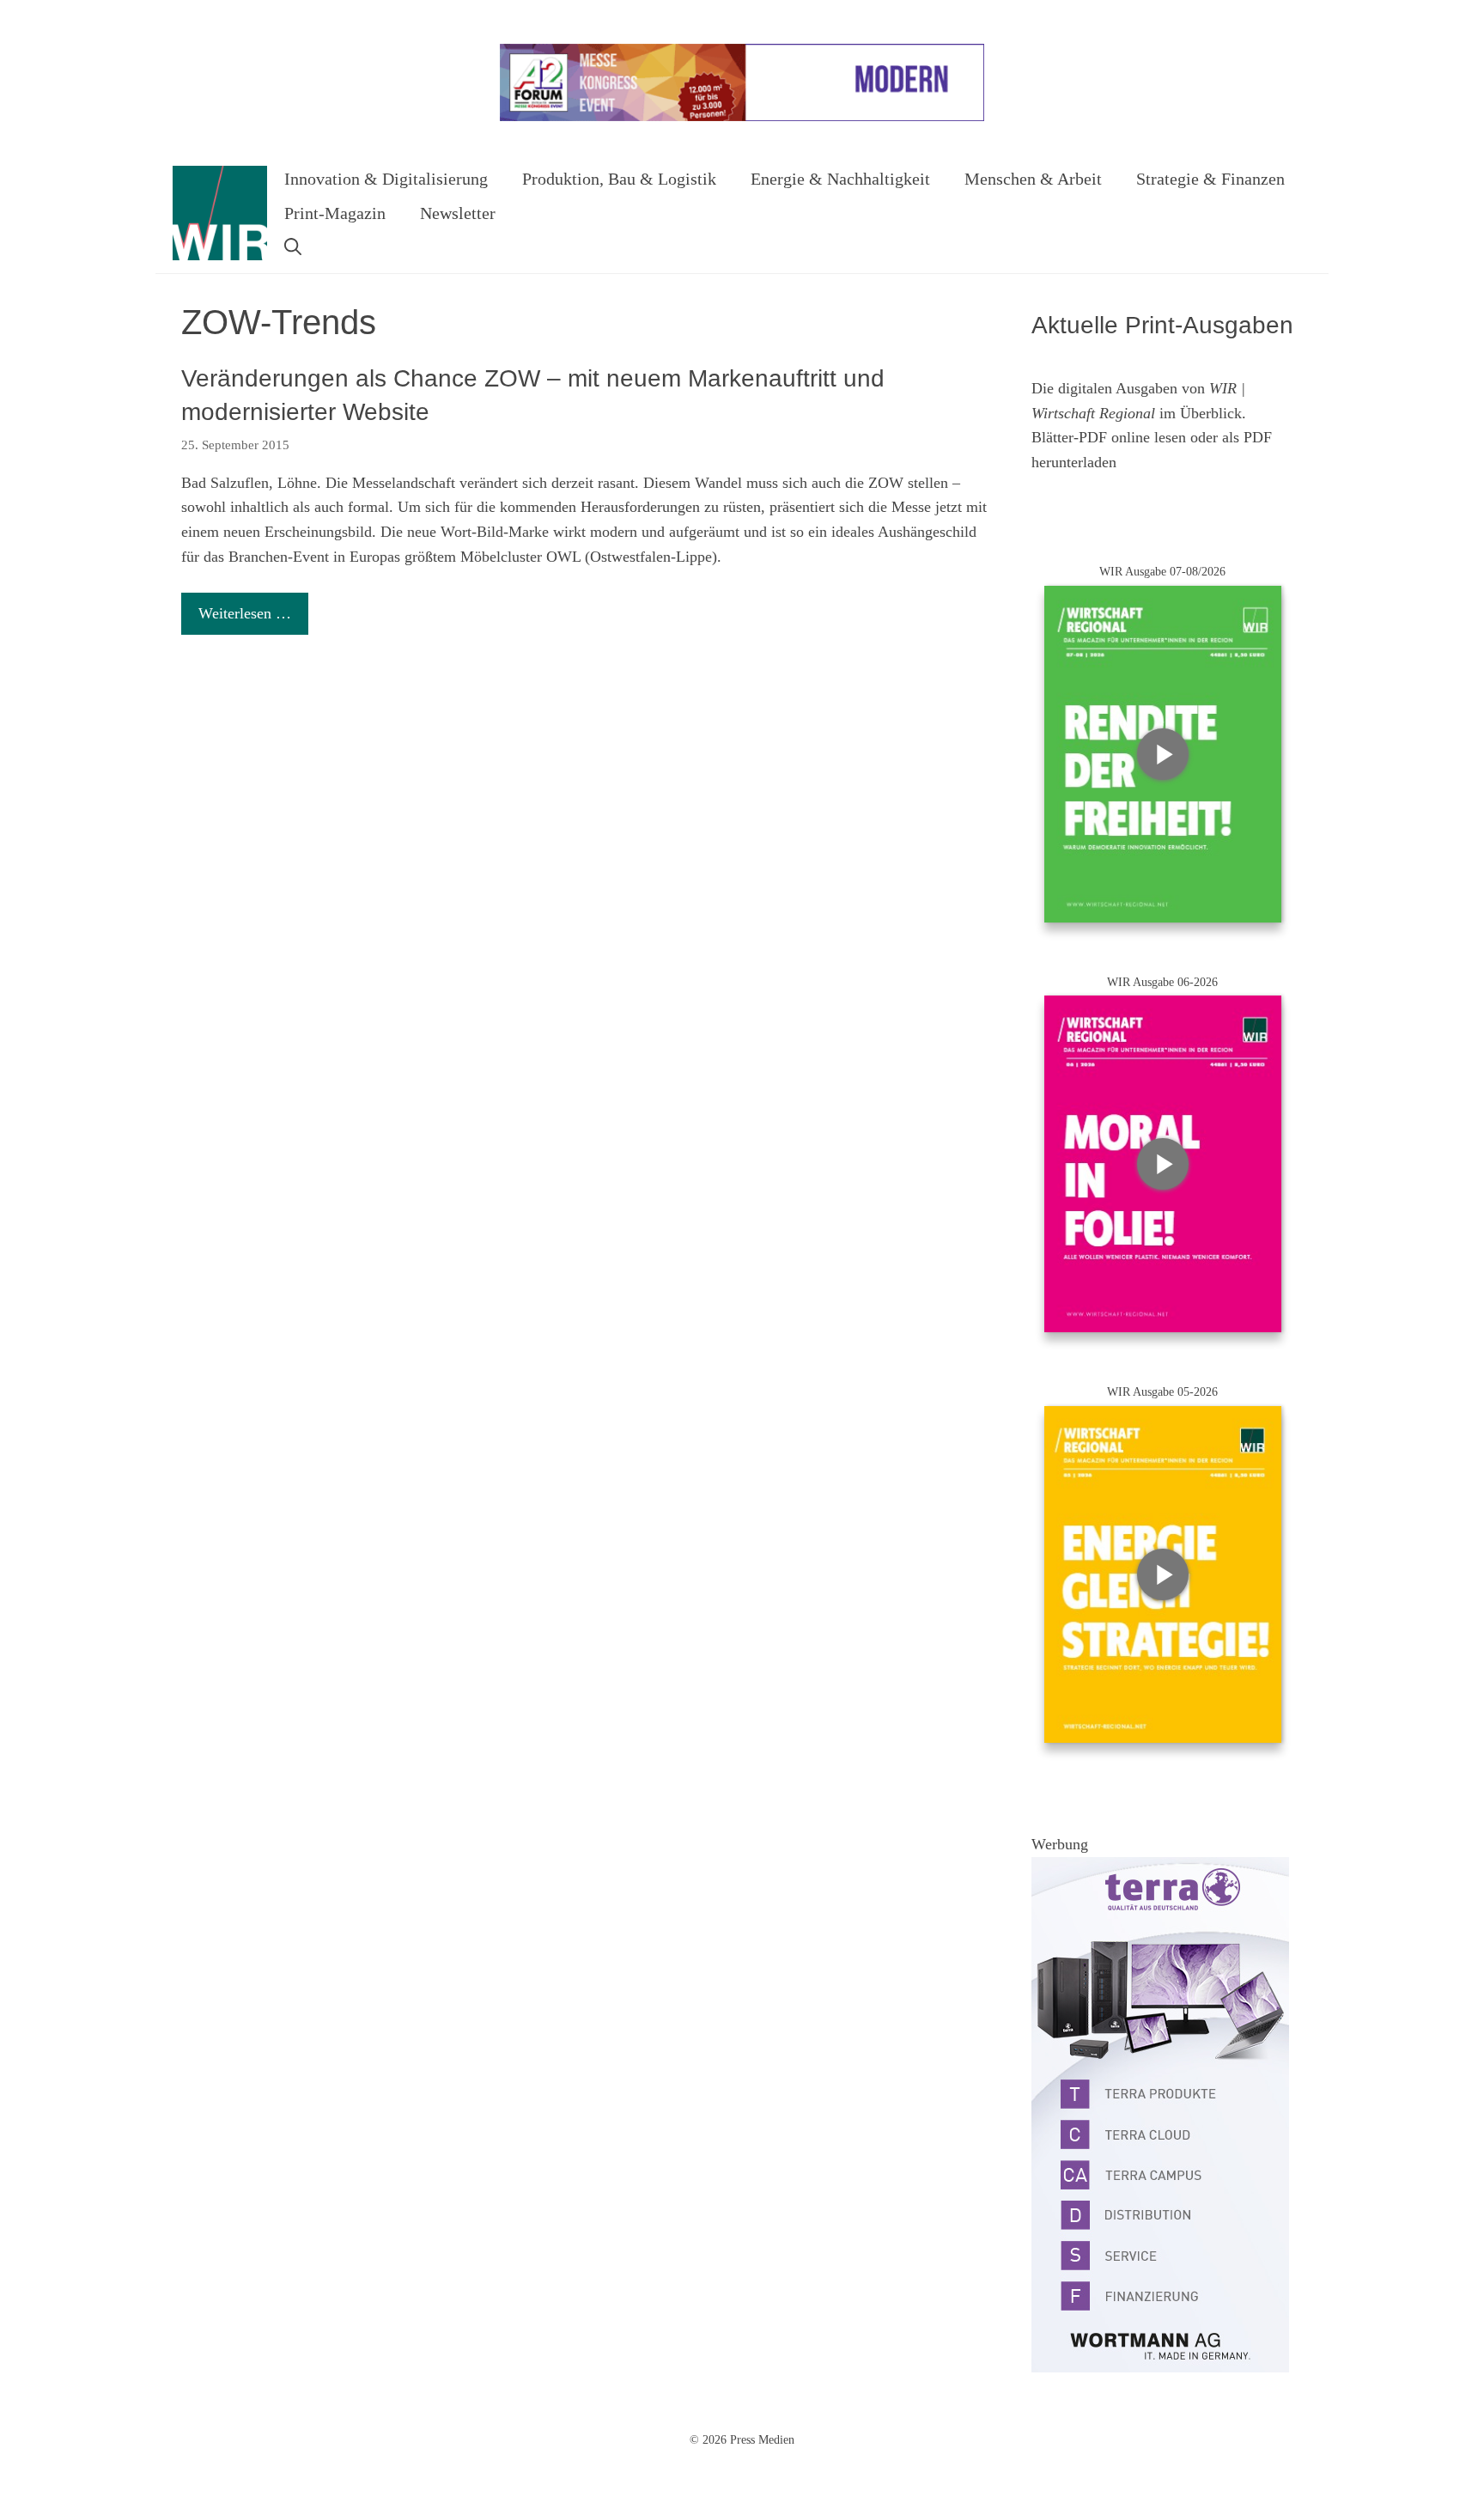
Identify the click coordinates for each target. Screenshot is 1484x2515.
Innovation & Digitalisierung (386, 179)
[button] (293, 247)
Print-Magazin (335, 213)
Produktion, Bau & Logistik (619, 179)
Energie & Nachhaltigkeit (840, 179)
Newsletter (458, 213)
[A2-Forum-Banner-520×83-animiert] (742, 117)
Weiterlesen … (245, 613)
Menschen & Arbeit (1033, 179)
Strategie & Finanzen (1210, 179)
